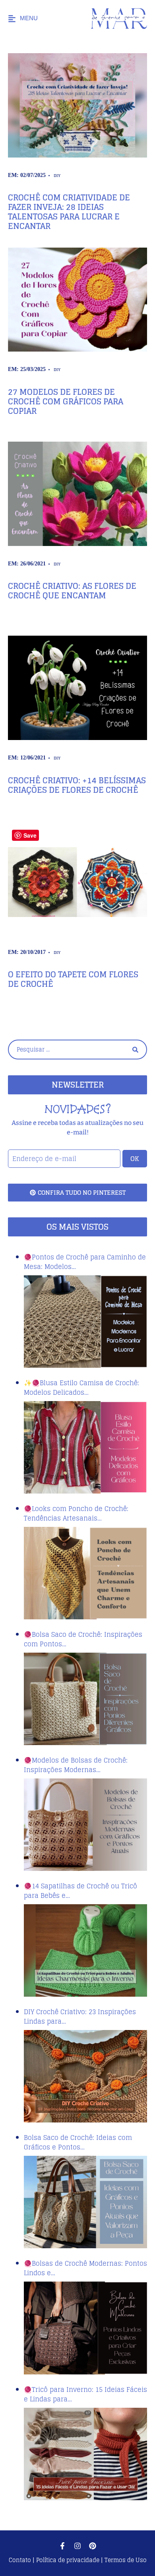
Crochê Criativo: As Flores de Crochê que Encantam (72, 591)
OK (135, 1159)
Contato (21, 2560)
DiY (57, 175)
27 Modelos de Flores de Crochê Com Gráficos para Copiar (66, 402)
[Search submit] (135, 1050)
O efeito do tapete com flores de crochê (73, 979)
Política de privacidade (68, 2560)
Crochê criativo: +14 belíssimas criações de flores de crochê (77, 785)
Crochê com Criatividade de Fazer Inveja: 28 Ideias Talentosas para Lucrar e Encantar (69, 212)
